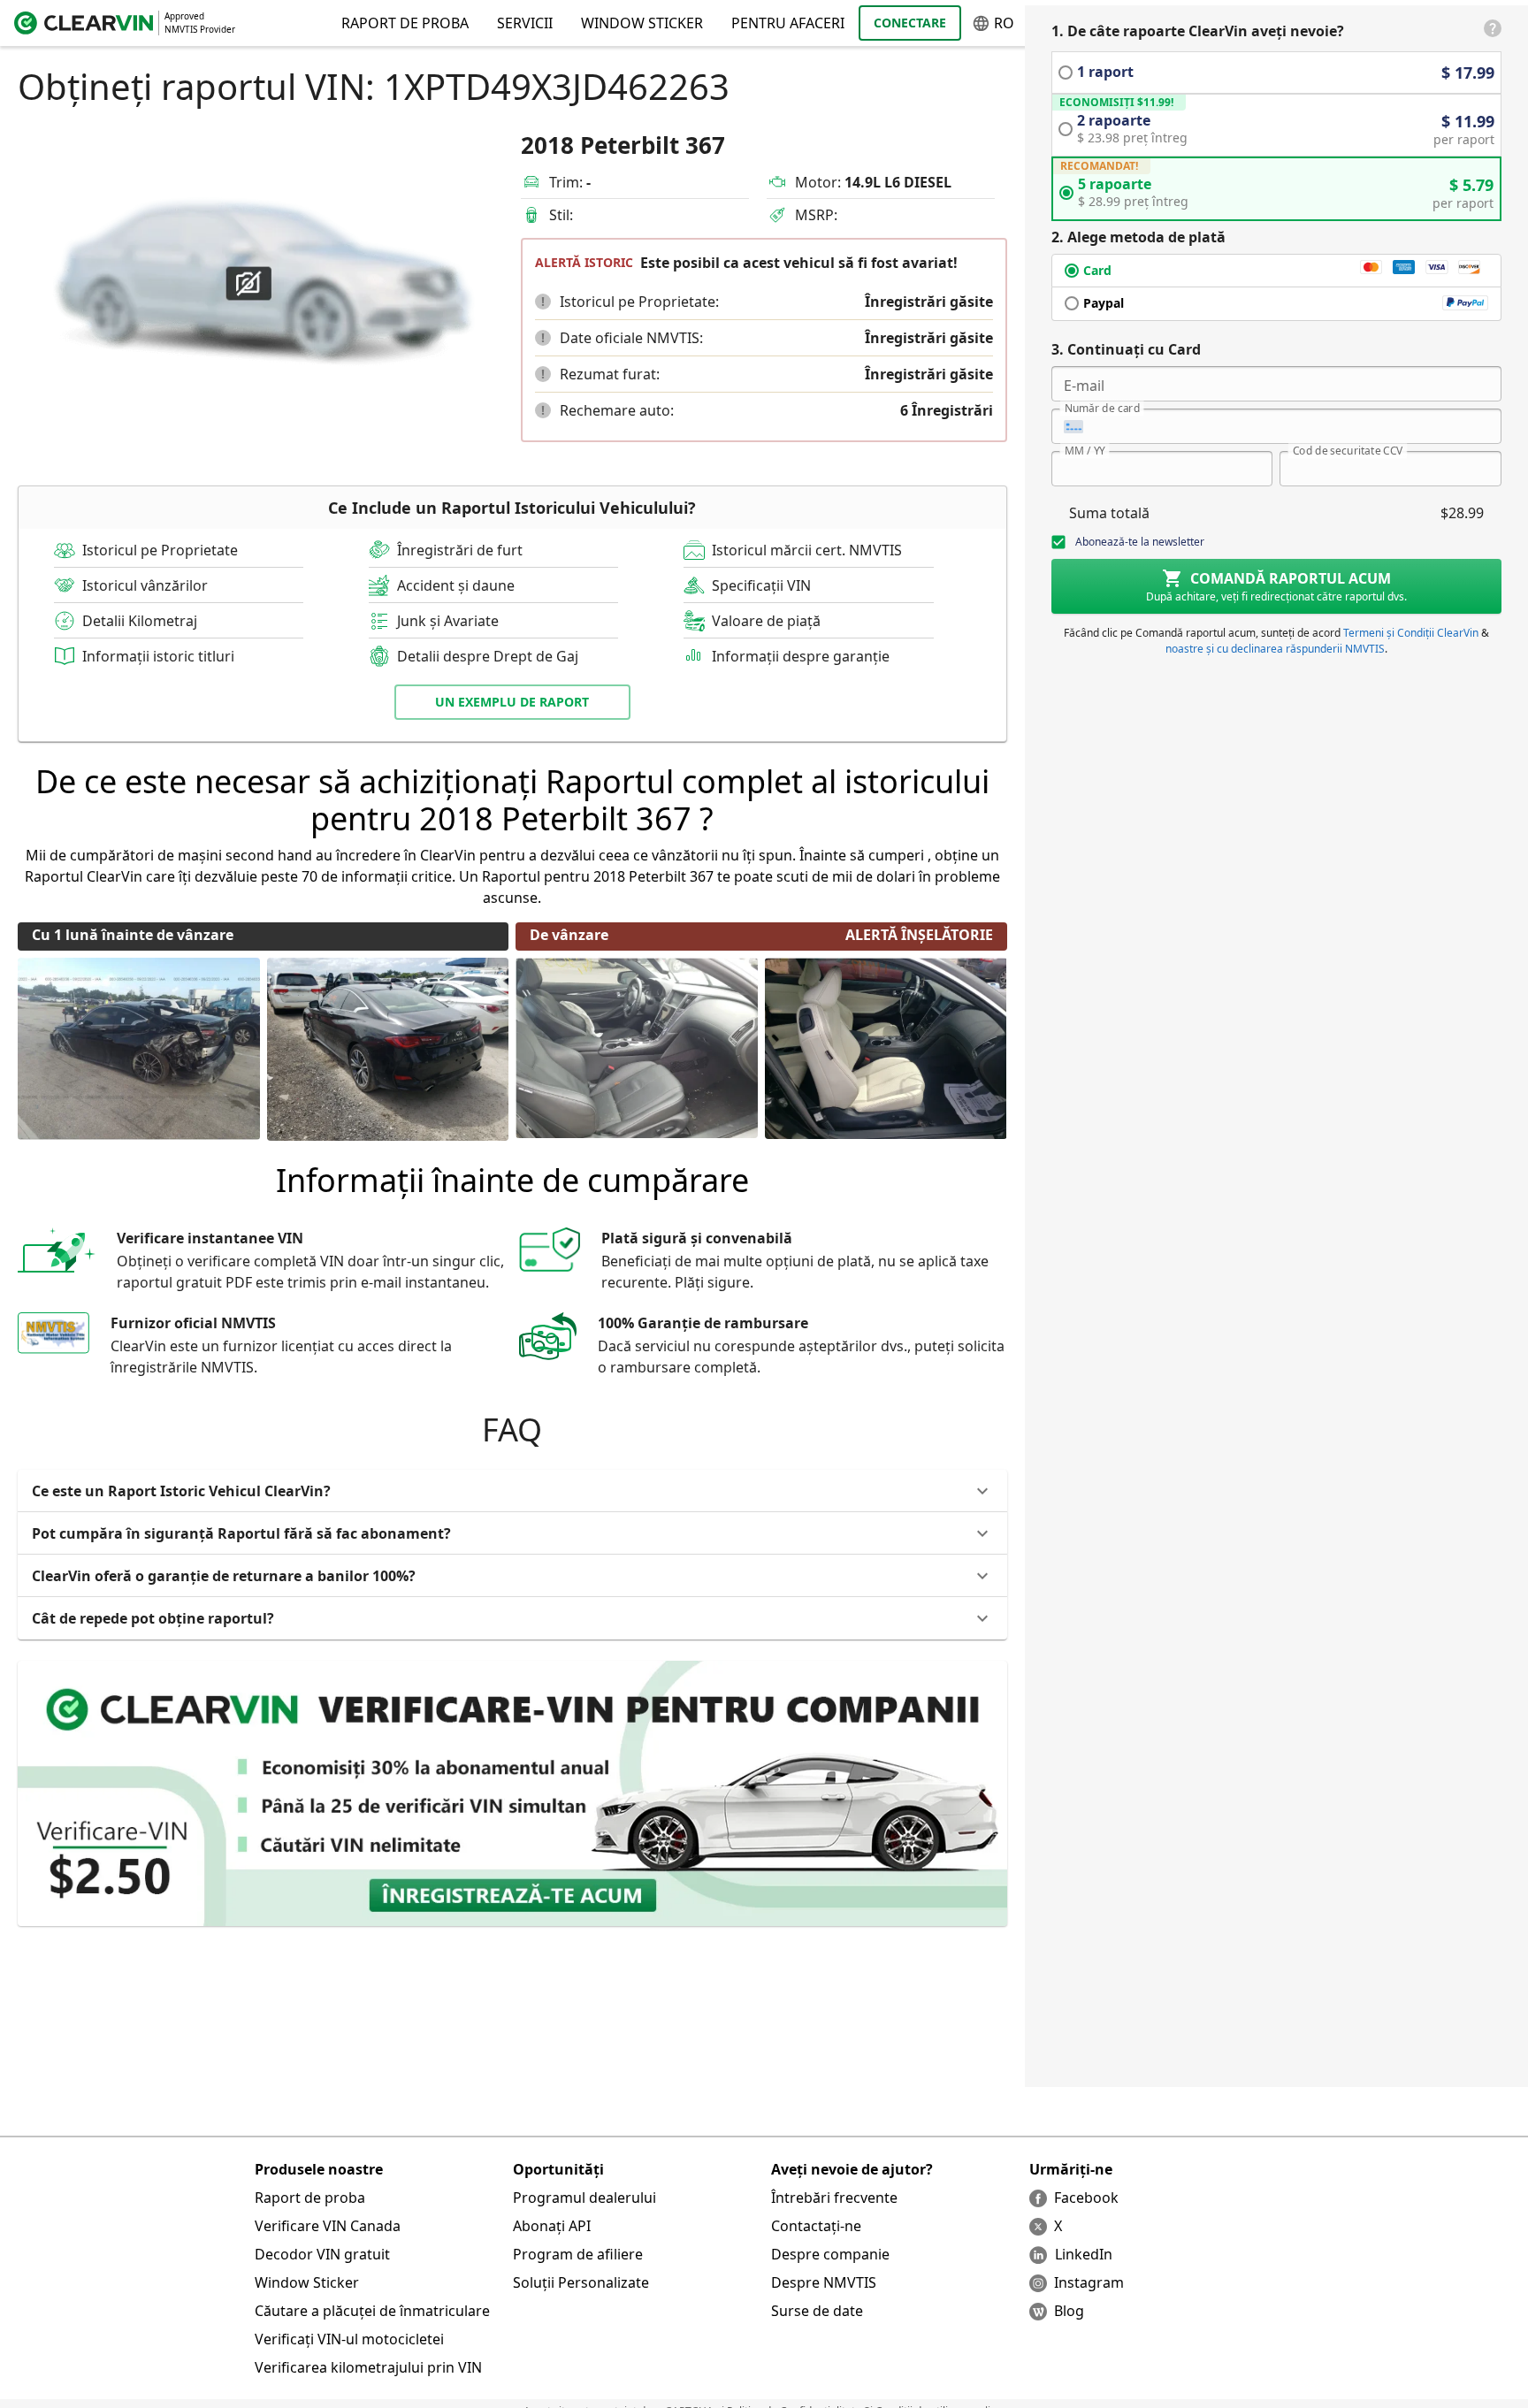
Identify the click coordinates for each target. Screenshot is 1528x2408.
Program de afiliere (578, 2254)
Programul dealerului (584, 2198)
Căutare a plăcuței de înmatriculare (372, 2311)
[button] (543, 302)
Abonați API (552, 2226)
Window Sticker (642, 23)
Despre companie (830, 2254)
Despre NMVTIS (824, 2282)
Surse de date (817, 2311)
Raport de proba (310, 2198)
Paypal (1104, 303)
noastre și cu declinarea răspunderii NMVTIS (1275, 649)
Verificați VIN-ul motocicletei (349, 2339)
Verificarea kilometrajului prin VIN (368, 2367)
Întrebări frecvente (834, 2198)
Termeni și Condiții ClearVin (1411, 633)
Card (1097, 270)
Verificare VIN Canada (328, 2226)
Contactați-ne (816, 2226)
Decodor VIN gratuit (322, 2254)
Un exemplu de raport (512, 702)
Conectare (910, 23)
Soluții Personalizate (581, 2282)
